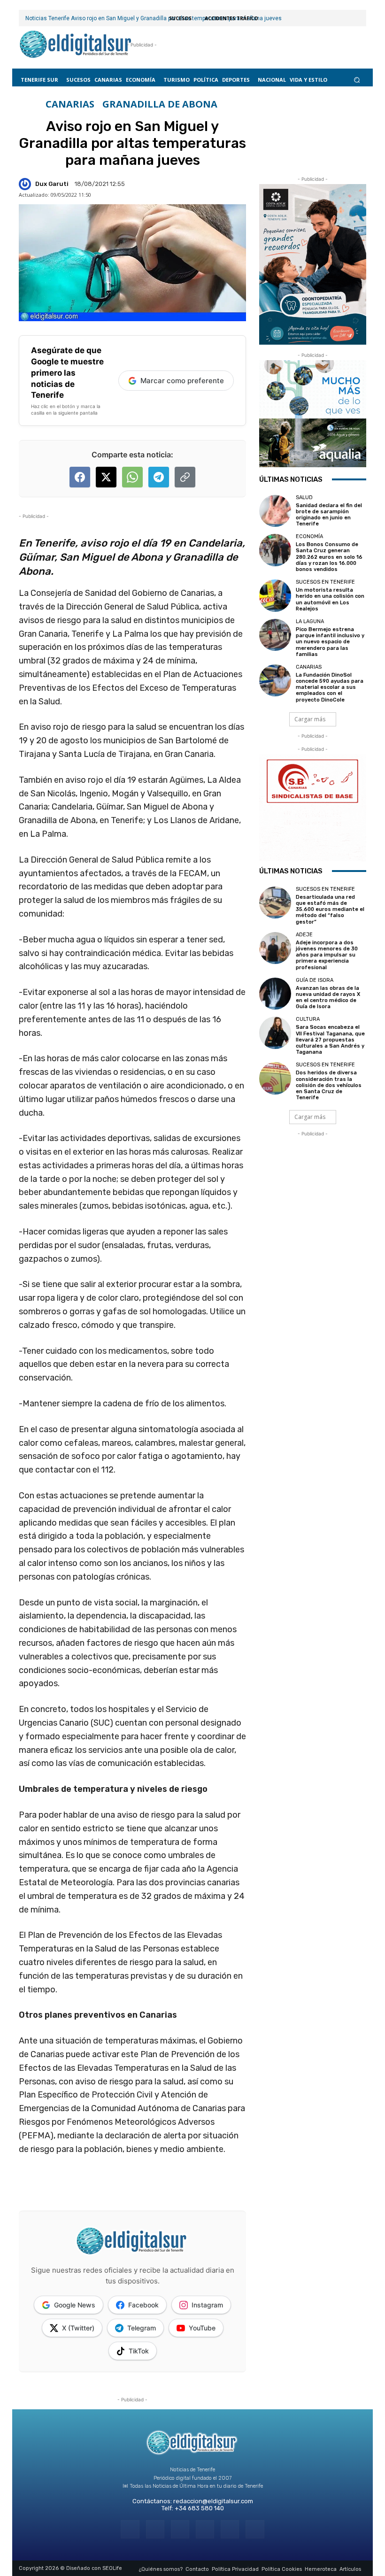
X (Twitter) (78, 2328)
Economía (309, 536)
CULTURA (308, 1019)
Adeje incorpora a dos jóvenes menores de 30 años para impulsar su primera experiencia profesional (327, 955)
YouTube (202, 2328)
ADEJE (304, 935)
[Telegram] (180, 2529)
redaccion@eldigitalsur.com (213, 2501)
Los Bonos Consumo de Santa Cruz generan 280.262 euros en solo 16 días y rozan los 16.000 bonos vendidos (329, 557)
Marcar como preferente (182, 381)
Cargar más (310, 719)
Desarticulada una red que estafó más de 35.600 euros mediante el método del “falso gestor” (330, 910)
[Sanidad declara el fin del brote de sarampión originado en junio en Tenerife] (275, 511)
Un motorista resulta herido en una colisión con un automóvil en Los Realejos (330, 599)
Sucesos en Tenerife (325, 582)
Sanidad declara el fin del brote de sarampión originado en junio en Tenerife (329, 515)
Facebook (143, 2305)
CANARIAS (70, 104)
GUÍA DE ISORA (315, 980)
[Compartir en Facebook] (80, 477)
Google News (75, 2305)
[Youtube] (255, 2529)
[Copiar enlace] (185, 477)
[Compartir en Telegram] (159, 477)
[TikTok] (205, 2529)
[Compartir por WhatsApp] (132, 477)
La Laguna (310, 621)
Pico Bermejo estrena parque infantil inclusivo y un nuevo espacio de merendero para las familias (330, 642)
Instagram (207, 2305)
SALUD (304, 497)
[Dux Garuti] (26, 184)
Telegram (142, 2328)
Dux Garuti (52, 184)
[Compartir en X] (106, 477)
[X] (230, 2529)
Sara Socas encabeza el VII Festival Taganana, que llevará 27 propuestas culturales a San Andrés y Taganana (330, 1040)
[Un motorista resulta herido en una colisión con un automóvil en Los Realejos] (275, 595)
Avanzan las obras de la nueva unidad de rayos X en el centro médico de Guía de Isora (328, 998)
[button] (357, 80)
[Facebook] (130, 2529)
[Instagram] (155, 2529)
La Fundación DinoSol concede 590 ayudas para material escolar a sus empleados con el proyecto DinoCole (330, 687)
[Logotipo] (76, 45)
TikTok (139, 2351)
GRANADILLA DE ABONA (160, 104)
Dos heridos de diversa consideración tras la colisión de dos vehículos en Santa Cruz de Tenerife (329, 1085)
